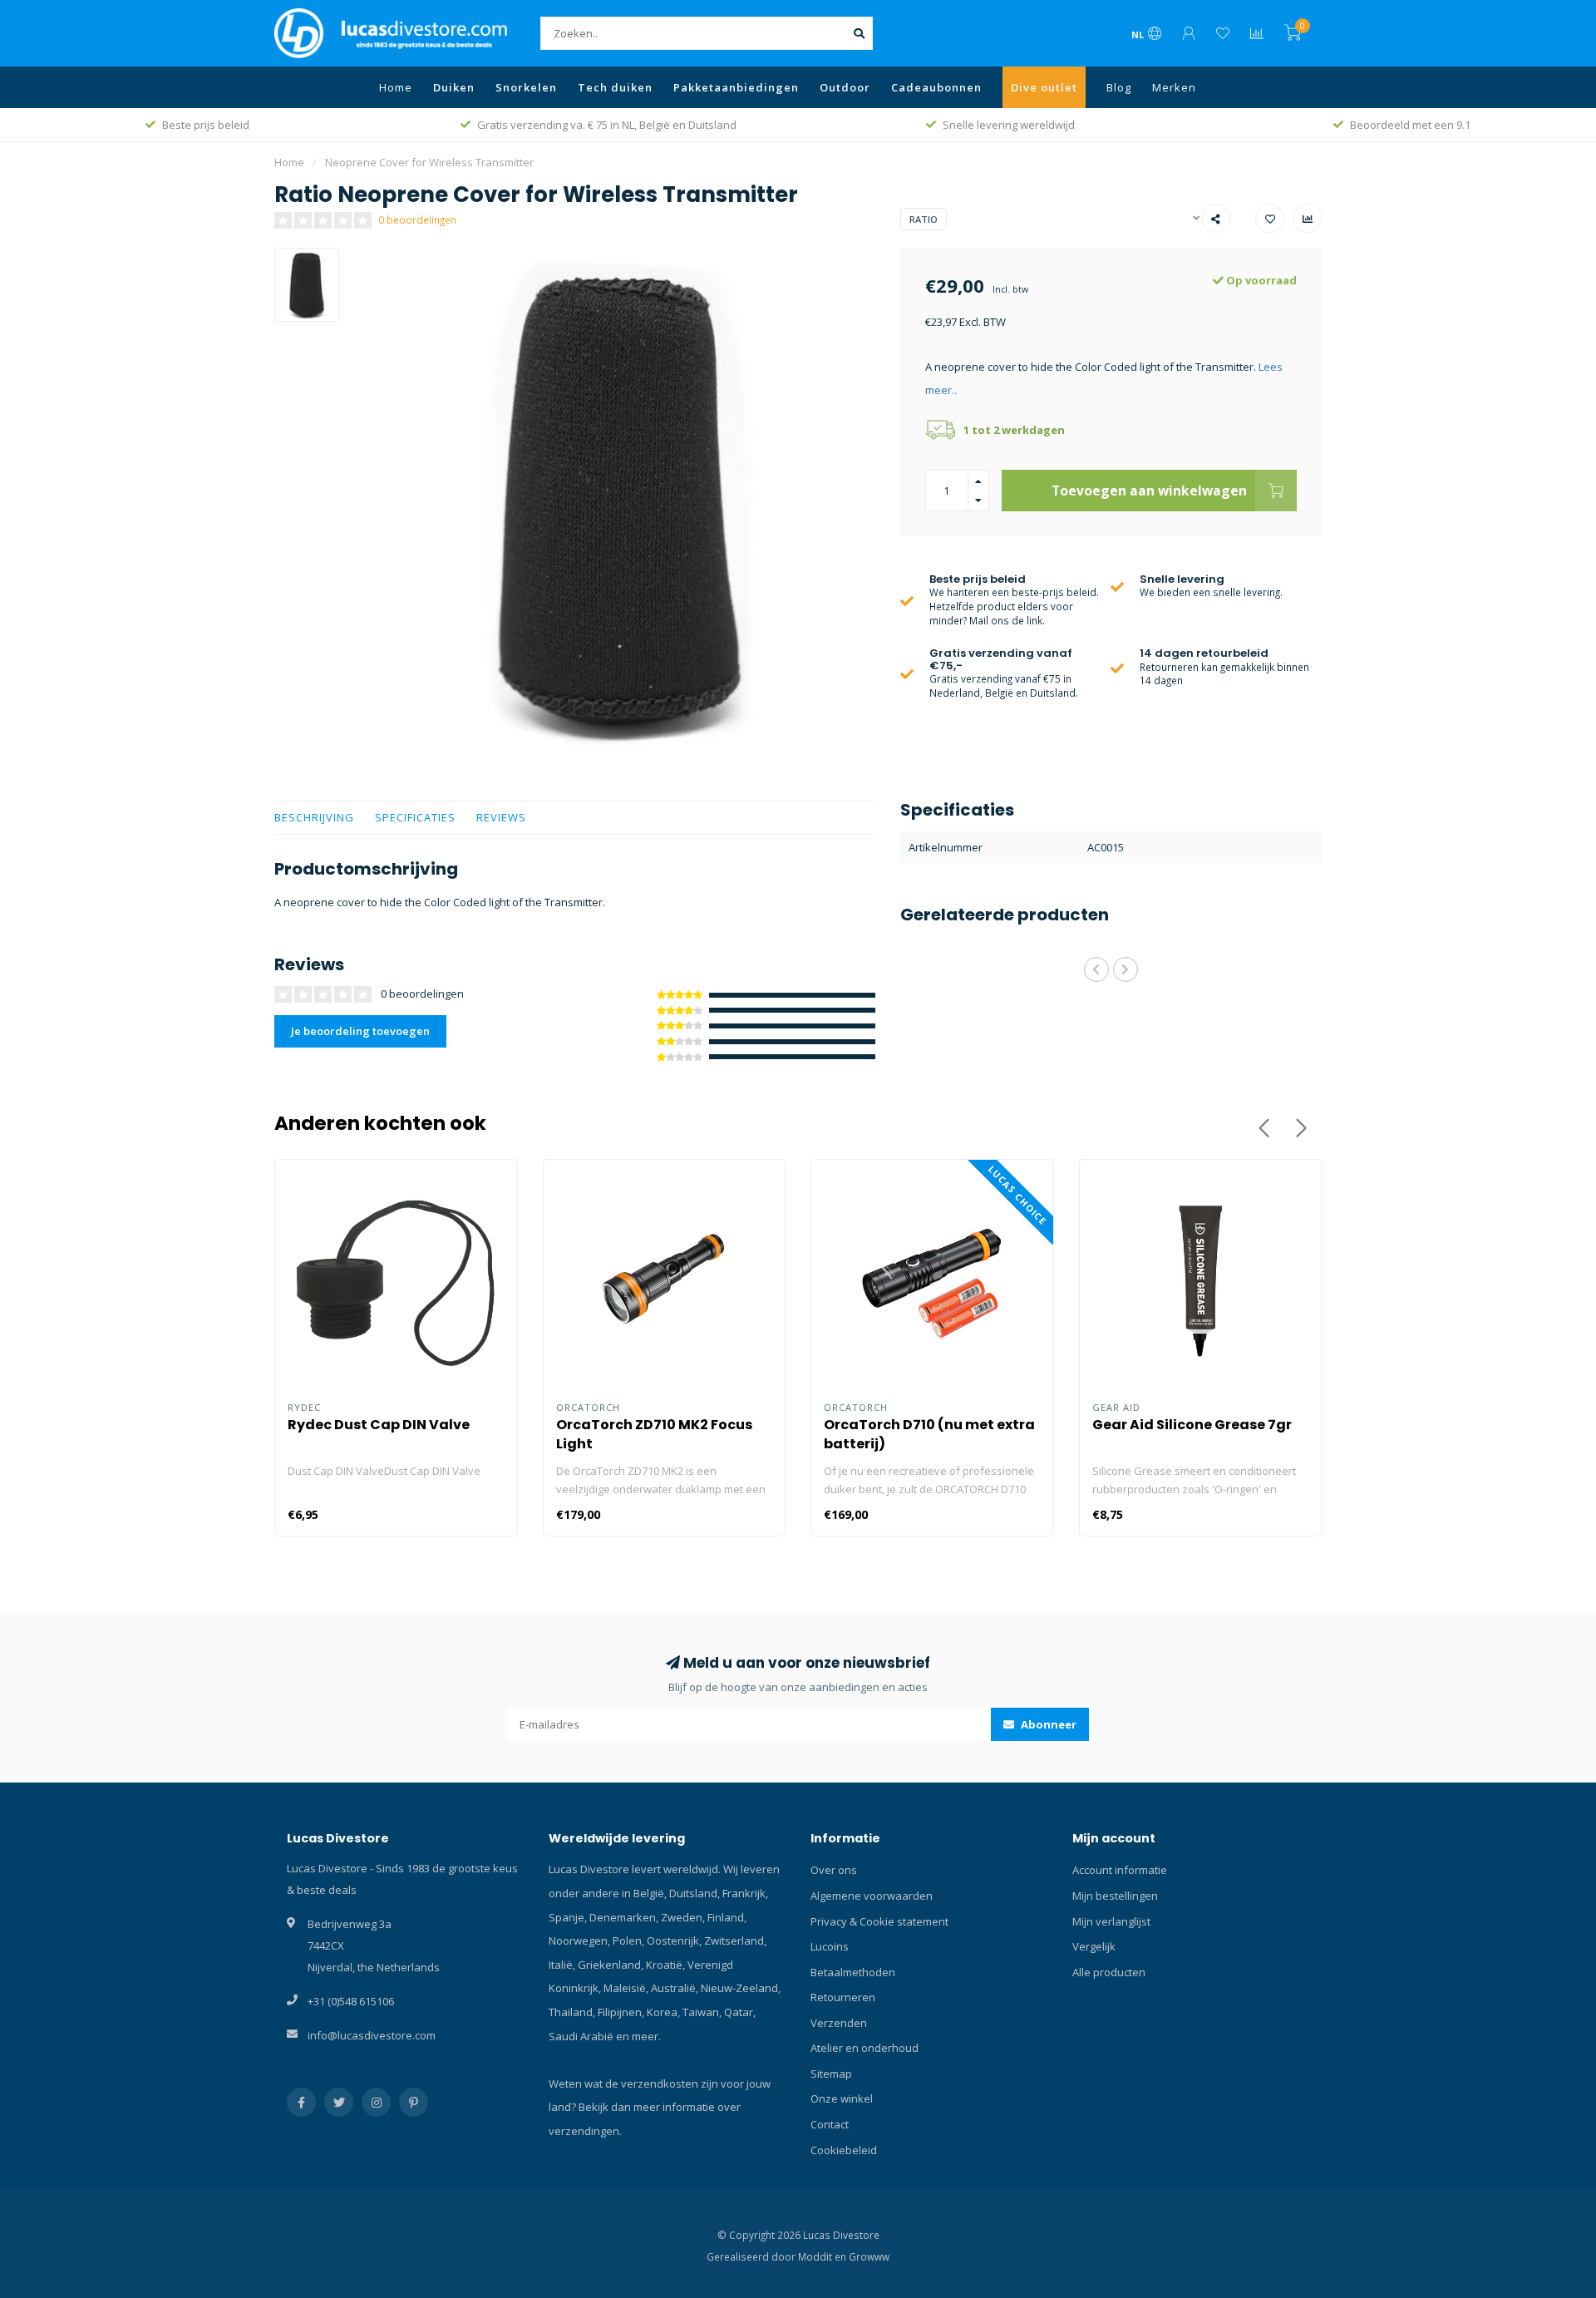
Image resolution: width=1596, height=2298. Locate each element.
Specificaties (415, 817)
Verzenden (839, 2023)
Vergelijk (1094, 1946)
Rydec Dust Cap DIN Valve (379, 1425)
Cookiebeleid (844, 2150)
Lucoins (830, 1946)
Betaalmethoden (853, 1972)
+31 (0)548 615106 (351, 2001)
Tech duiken (615, 87)
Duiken (454, 87)
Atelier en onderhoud (864, 2048)
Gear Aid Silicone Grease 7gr (1192, 1425)
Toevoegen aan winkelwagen (1149, 491)
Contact (830, 2124)
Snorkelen (526, 87)
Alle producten (1109, 1972)
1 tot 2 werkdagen (1014, 430)
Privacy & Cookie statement (879, 1921)
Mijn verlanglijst (1111, 1921)
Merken (1174, 87)
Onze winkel (842, 2098)
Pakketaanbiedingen (736, 87)
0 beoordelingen (417, 219)
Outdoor (845, 87)
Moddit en (823, 2256)
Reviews (501, 817)
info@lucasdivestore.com (372, 2035)
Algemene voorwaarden (872, 1896)
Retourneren (843, 1997)
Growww (869, 2256)
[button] (1096, 969)
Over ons (834, 1870)
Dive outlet (1044, 87)
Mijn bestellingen (1115, 1896)
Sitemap (831, 2074)
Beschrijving (314, 817)
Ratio (924, 219)
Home (396, 87)
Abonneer (1047, 1724)
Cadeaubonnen (936, 87)
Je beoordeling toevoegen (360, 1031)
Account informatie (1120, 1870)
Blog (1119, 87)
